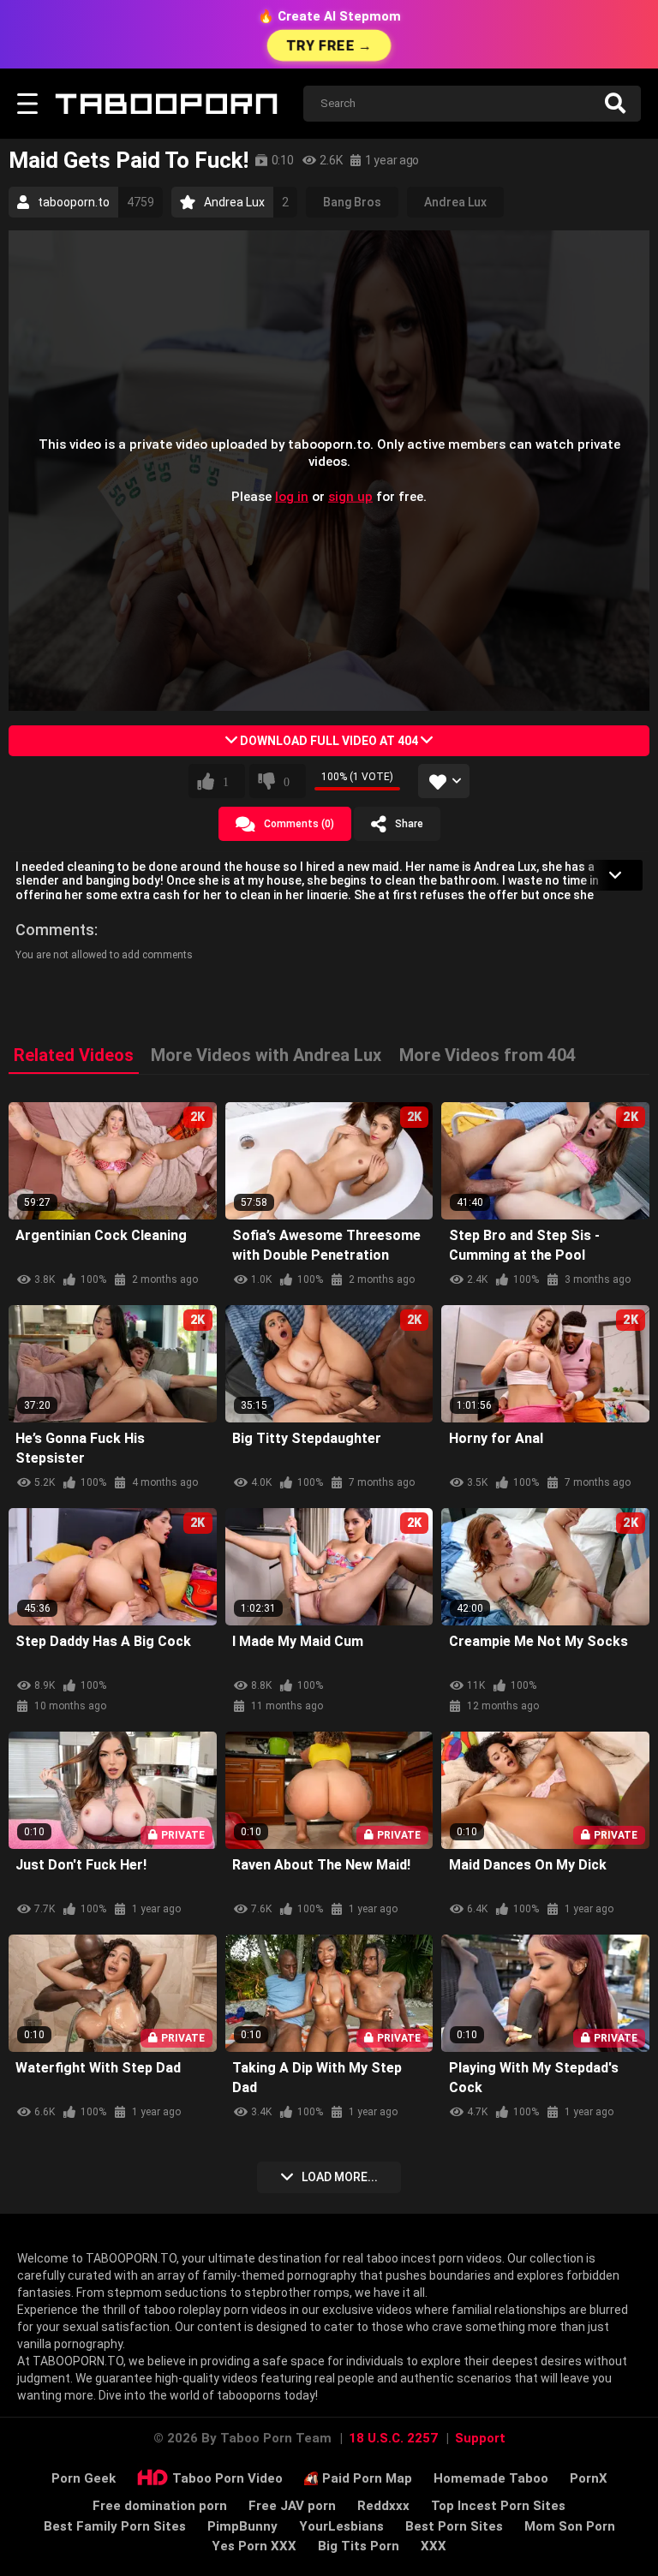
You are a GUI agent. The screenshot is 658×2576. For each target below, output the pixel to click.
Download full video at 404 (329, 741)
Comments (55, 930)
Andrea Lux (455, 202)
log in (292, 496)
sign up (350, 496)
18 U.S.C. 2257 (393, 2438)
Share (409, 824)
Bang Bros (352, 202)
